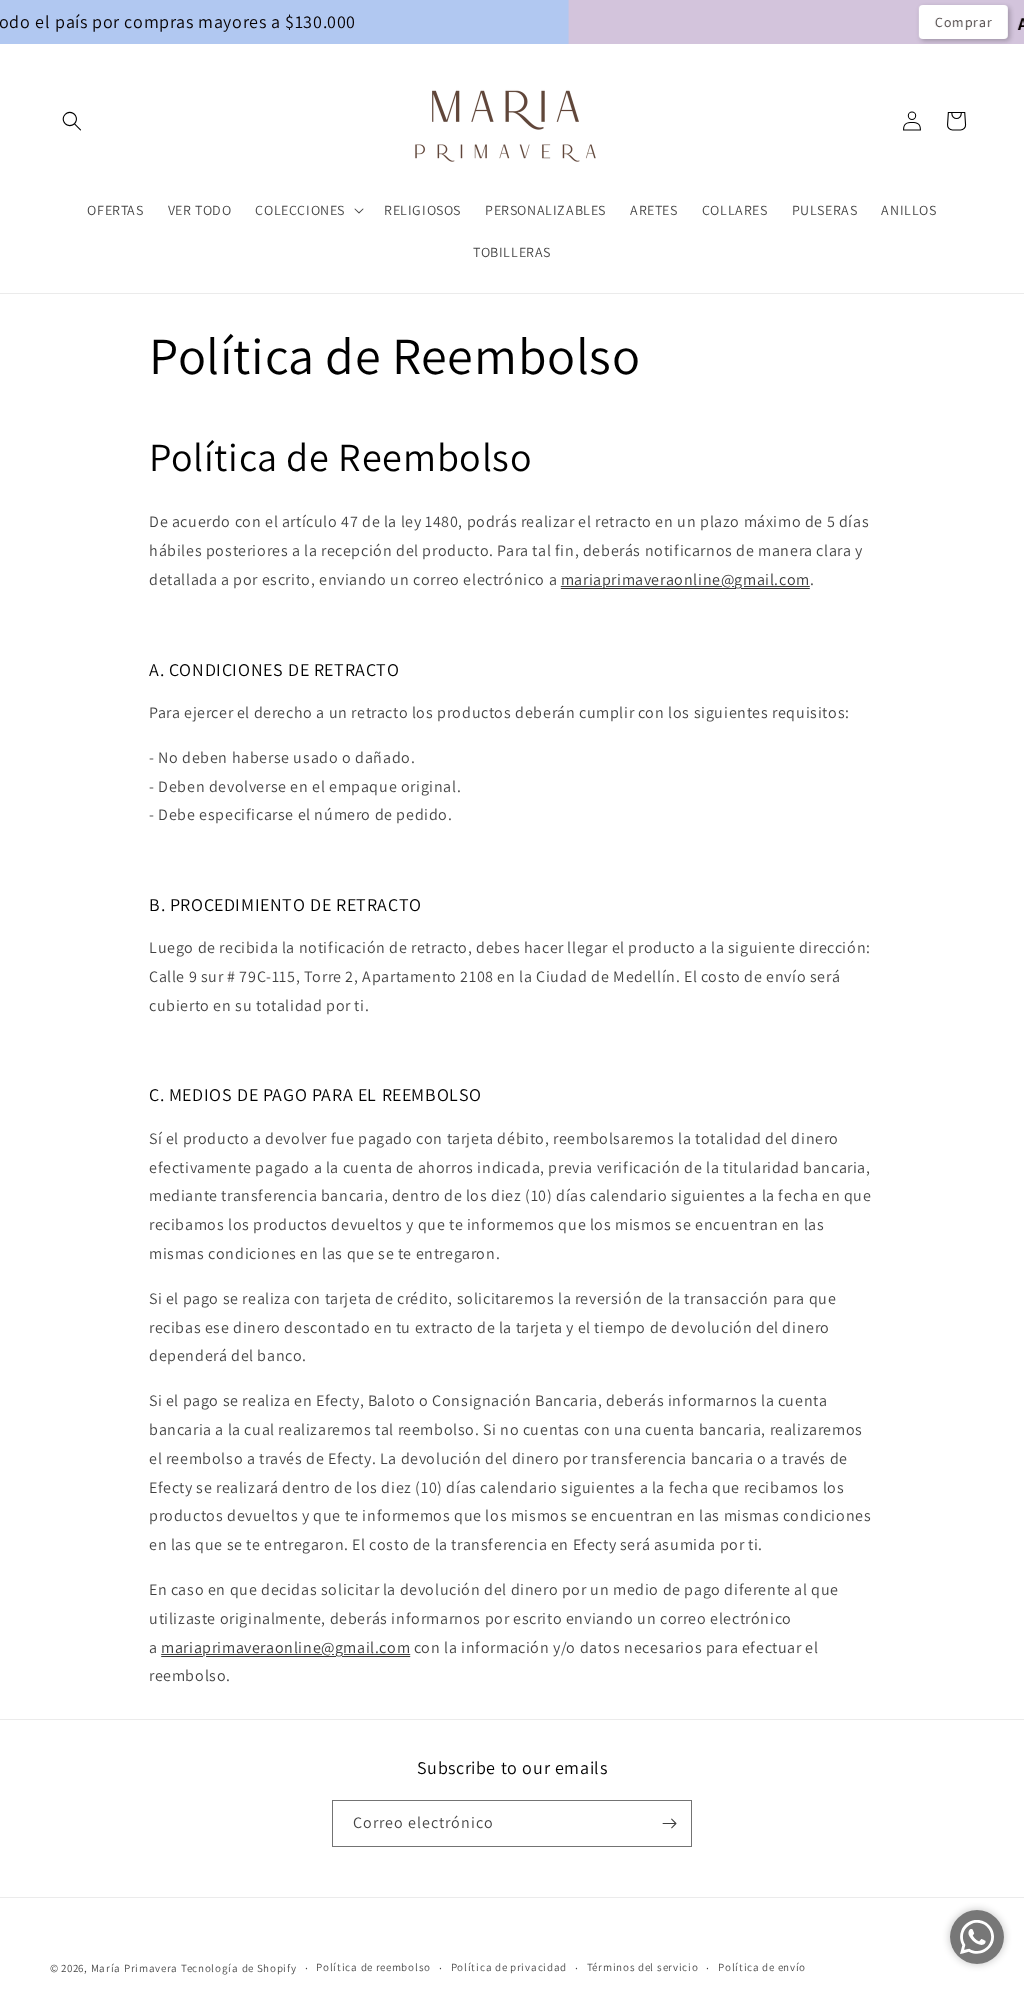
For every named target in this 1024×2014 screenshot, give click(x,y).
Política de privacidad (509, 1967)
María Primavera (135, 1968)
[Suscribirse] (669, 1823)
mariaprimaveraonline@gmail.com (685, 579)
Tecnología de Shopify (239, 1968)
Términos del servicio (643, 1967)
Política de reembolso (373, 1967)
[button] (72, 121)
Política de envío (762, 1967)
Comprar (828, 22)
